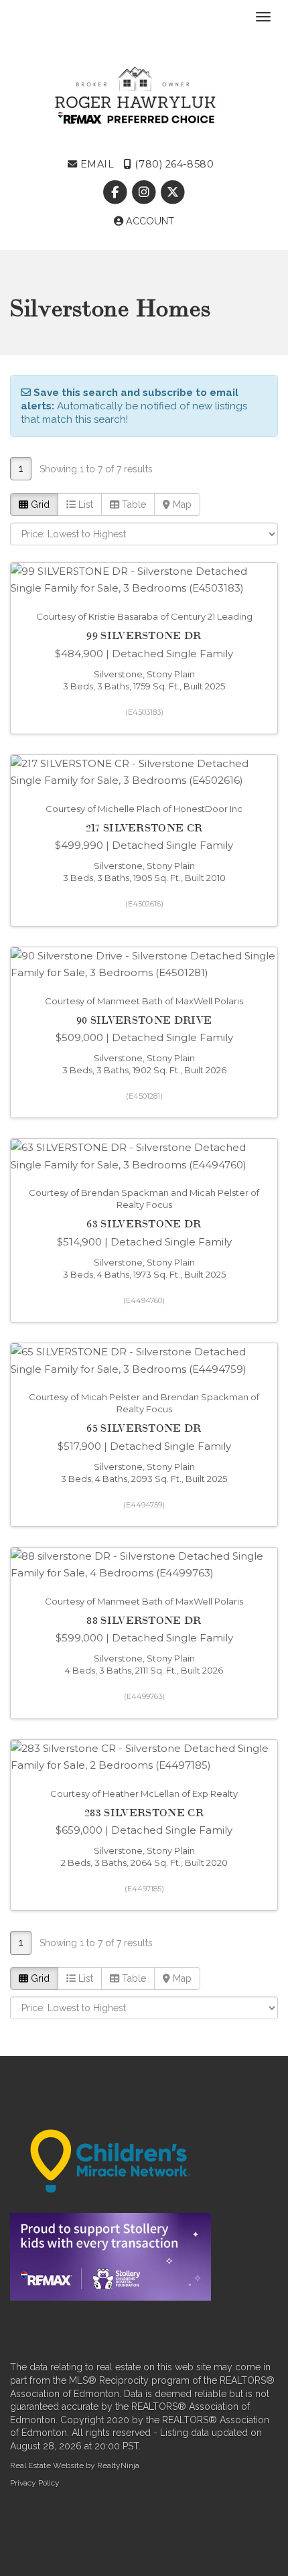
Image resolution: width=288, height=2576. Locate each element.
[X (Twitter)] (173, 192)
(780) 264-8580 (173, 164)
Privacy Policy (35, 2483)
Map (181, 504)
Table (133, 504)
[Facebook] (116, 192)
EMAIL (95, 164)
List (84, 504)
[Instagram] (145, 192)
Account (149, 221)
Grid (39, 504)
